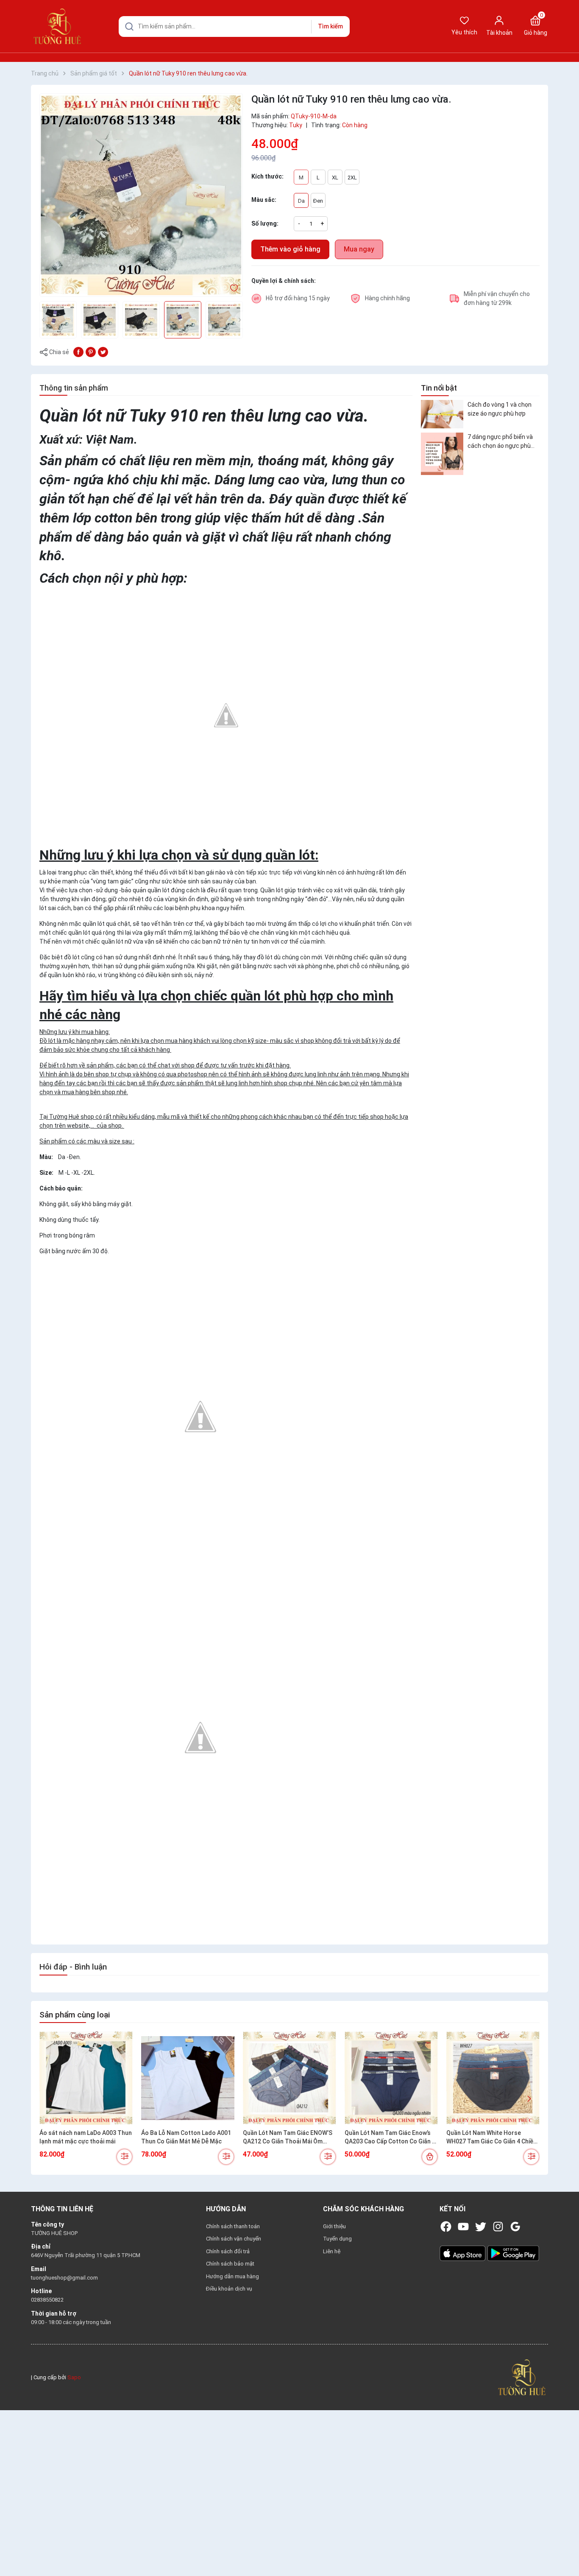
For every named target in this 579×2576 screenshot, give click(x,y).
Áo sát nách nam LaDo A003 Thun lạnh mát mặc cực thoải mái (86, 2137)
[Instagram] (498, 2227)
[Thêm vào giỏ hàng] (430, 2157)
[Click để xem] (141, 195)
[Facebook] (446, 2227)
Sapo (74, 2377)
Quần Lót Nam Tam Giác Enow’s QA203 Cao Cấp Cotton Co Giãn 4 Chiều (390, 2137)
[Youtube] (463, 2227)
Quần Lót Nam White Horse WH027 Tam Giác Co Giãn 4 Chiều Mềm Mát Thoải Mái (491, 2137)
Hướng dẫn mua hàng (232, 2276)
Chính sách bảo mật (230, 2264)
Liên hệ (332, 2251)
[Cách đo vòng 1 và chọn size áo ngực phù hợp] (442, 414)
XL (335, 177)
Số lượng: (265, 224)
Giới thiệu (334, 2226)
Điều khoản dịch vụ (229, 2289)
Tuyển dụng (337, 2239)
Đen (318, 201)
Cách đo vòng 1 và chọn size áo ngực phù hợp (500, 409)
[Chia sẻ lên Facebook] (78, 352)
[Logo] (522, 2377)
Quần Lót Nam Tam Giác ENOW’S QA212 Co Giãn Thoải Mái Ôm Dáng (288, 2137)
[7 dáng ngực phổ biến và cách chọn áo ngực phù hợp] (442, 454)
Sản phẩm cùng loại (75, 2015)
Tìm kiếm (330, 26)
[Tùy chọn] (124, 2157)
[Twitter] (481, 2227)
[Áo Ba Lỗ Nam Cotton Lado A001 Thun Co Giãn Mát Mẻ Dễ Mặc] (188, 2078)
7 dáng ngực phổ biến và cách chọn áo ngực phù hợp (500, 442)
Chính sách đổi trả (228, 2251)
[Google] (515, 2227)
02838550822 (47, 2300)
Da (301, 201)
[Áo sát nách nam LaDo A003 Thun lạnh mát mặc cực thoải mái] (86, 2078)
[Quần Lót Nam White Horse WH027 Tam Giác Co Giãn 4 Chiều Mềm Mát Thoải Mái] (493, 2078)
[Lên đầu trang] (565, 2550)
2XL (352, 177)
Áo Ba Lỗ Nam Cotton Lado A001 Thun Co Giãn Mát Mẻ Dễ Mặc (186, 2137)
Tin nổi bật (439, 388)
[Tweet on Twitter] (103, 352)
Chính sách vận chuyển (234, 2239)
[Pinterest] (91, 352)
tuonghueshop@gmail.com (64, 2278)
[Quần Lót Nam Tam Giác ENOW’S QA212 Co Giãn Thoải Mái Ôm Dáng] (289, 2078)
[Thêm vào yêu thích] (234, 288)
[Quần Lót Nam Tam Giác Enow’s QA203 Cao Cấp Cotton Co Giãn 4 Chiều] (391, 2078)
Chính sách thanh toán (233, 2226)
